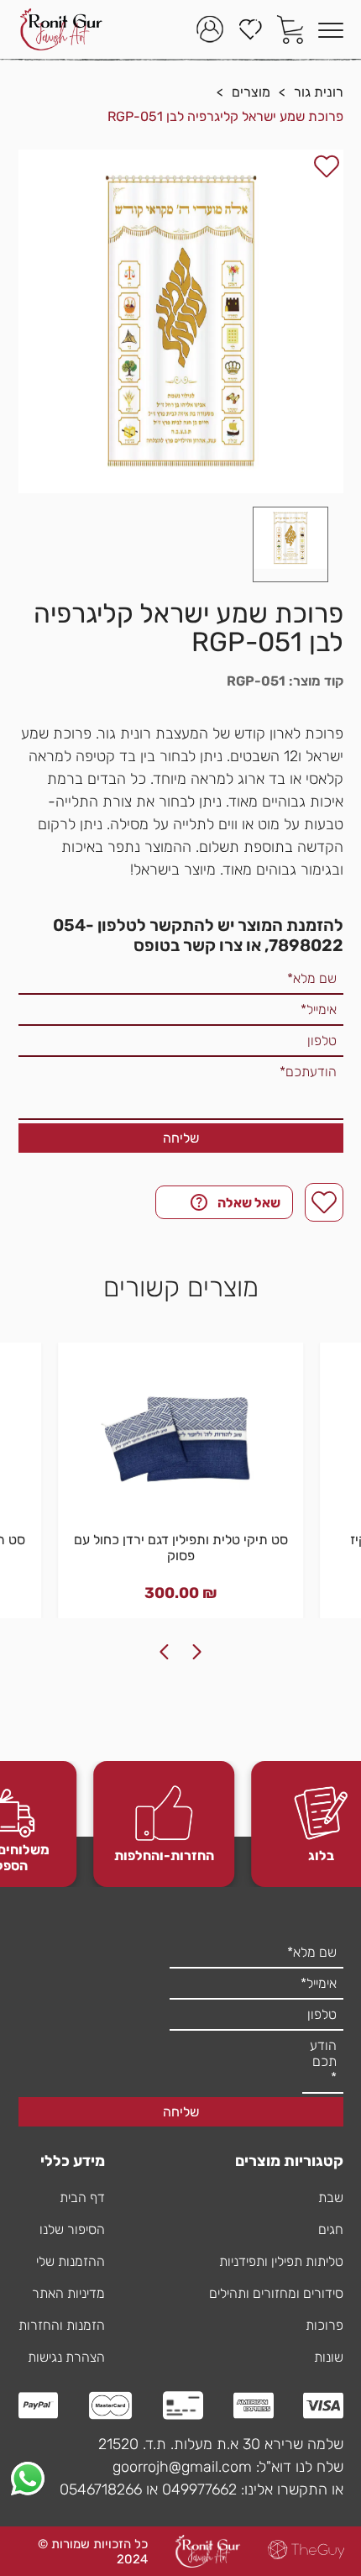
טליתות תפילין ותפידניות (281, 2261)
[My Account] (210, 29)
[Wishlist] (250, 29)
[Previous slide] (197, 1652)
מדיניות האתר (68, 2293)
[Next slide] (164, 1652)
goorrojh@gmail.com (182, 2467)
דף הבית (82, 2197)
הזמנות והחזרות (62, 2325)
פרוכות (324, 2325)
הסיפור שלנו (72, 2229)
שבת (331, 2197)
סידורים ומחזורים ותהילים (276, 2293)
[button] (290, 544)
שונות (329, 2357)
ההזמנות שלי (71, 2261)
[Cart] (290, 29)
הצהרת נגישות (66, 2357)
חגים (331, 2229)
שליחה (181, 1138)
